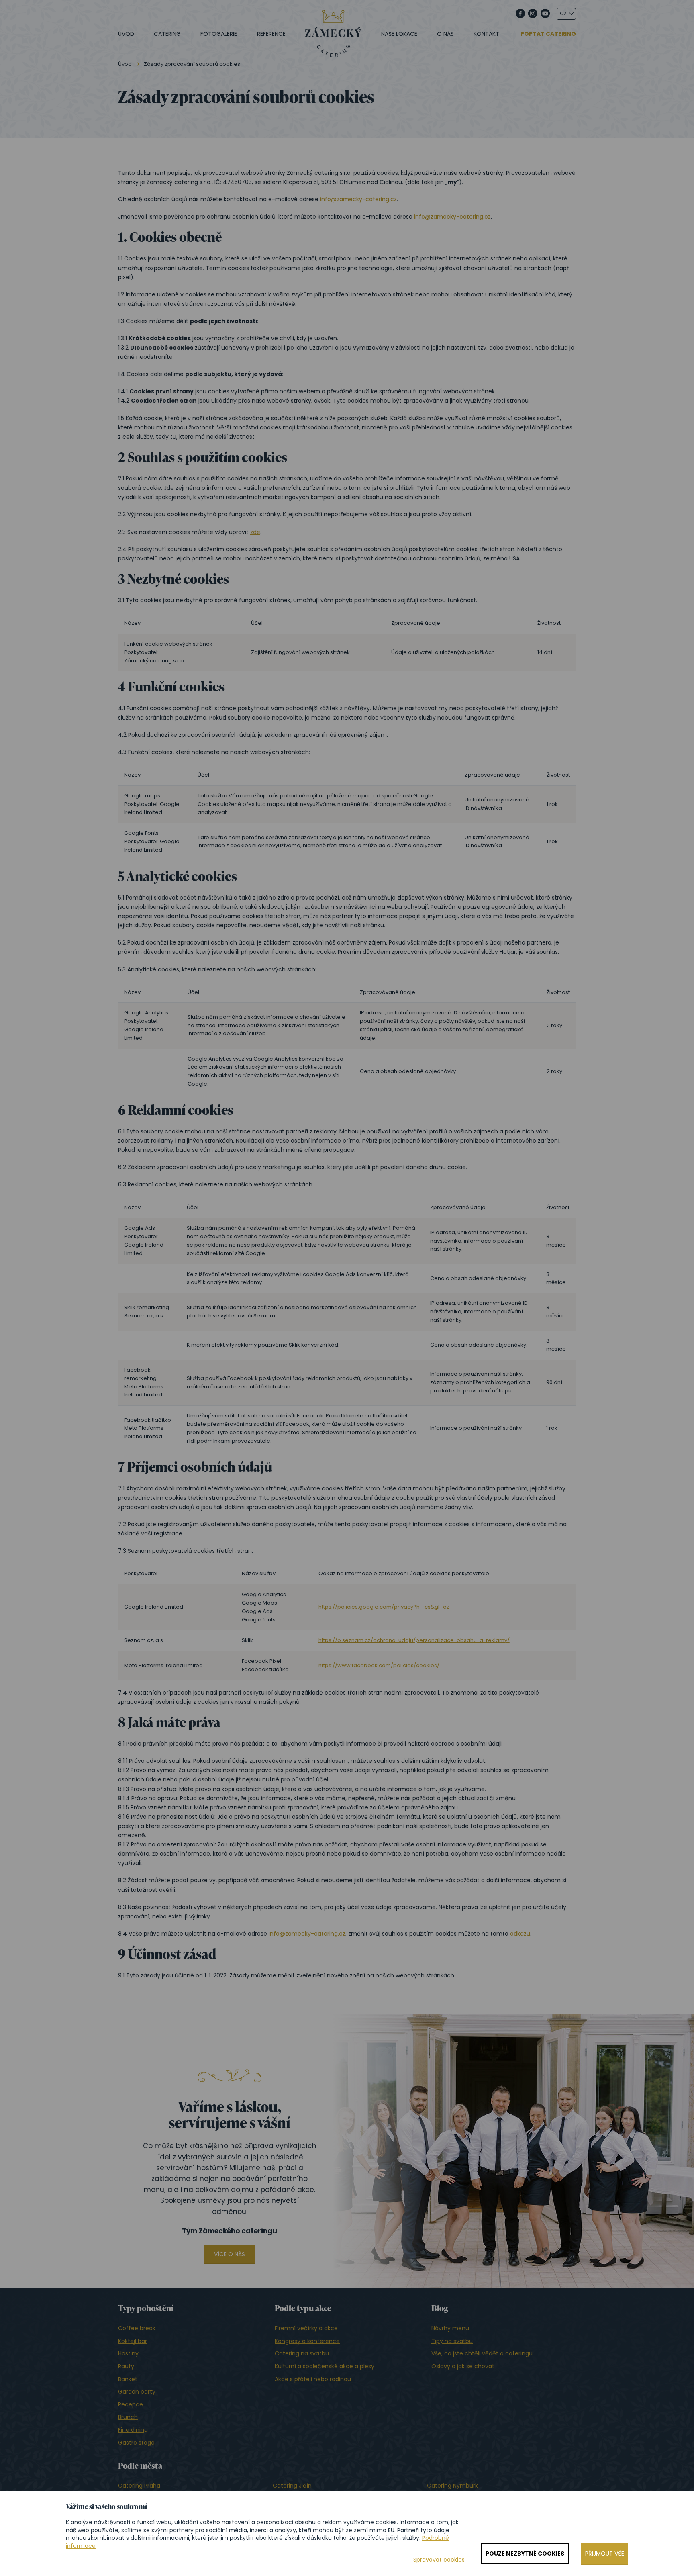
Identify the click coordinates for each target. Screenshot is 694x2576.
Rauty (126, 2366)
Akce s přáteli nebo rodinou (313, 2379)
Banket (128, 2379)
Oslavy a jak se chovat (463, 2366)
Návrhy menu (450, 2328)
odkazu (520, 1934)
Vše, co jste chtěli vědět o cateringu (482, 2353)
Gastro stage (136, 2443)
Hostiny (128, 2353)
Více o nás (230, 2254)
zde (255, 532)
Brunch (128, 2417)
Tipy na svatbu (452, 2341)
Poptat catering (548, 34)
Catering (167, 34)
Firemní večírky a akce (306, 2328)
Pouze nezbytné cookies (525, 2554)
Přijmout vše (605, 2554)
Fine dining (133, 2430)
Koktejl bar (133, 2341)
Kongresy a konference (307, 2341)
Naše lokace (399, 34)
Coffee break (137, 2328)
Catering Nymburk (452, 2486)
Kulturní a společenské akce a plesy (325, 2366)
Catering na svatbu (302, 2353)
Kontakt (486, 34)
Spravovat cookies (439, 2560)
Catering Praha (139, 2486)
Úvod (126, 34)
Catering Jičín (292, 2486)
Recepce (131, 2404)
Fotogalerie (219, 34)
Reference (271, 34)
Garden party (137, 2392)
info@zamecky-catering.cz (358, 199)
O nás (445, 34)
